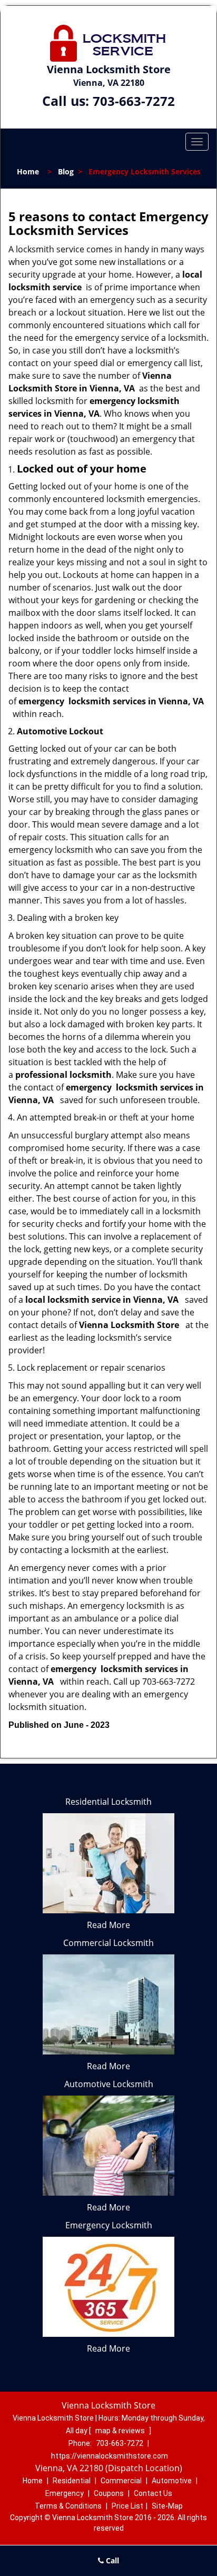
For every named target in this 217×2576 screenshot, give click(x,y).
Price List (127, 2506)
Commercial (121, 2481)
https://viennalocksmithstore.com (110, 2456)
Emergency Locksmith (109, 2225)
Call (111, 2560)
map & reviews (121, 2431)
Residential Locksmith (108, 1802)
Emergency (65, 2493)
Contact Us (153, 2493)
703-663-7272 (134, 101)
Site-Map (167, 2506)
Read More (108, 1925)
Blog (66, 171)
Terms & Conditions (68, 2506)
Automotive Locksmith (109, 2084)
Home (28, 171)
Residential (72, 2481)
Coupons (109, 2493)
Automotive (172, 2481)
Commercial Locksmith (108, 1943)
